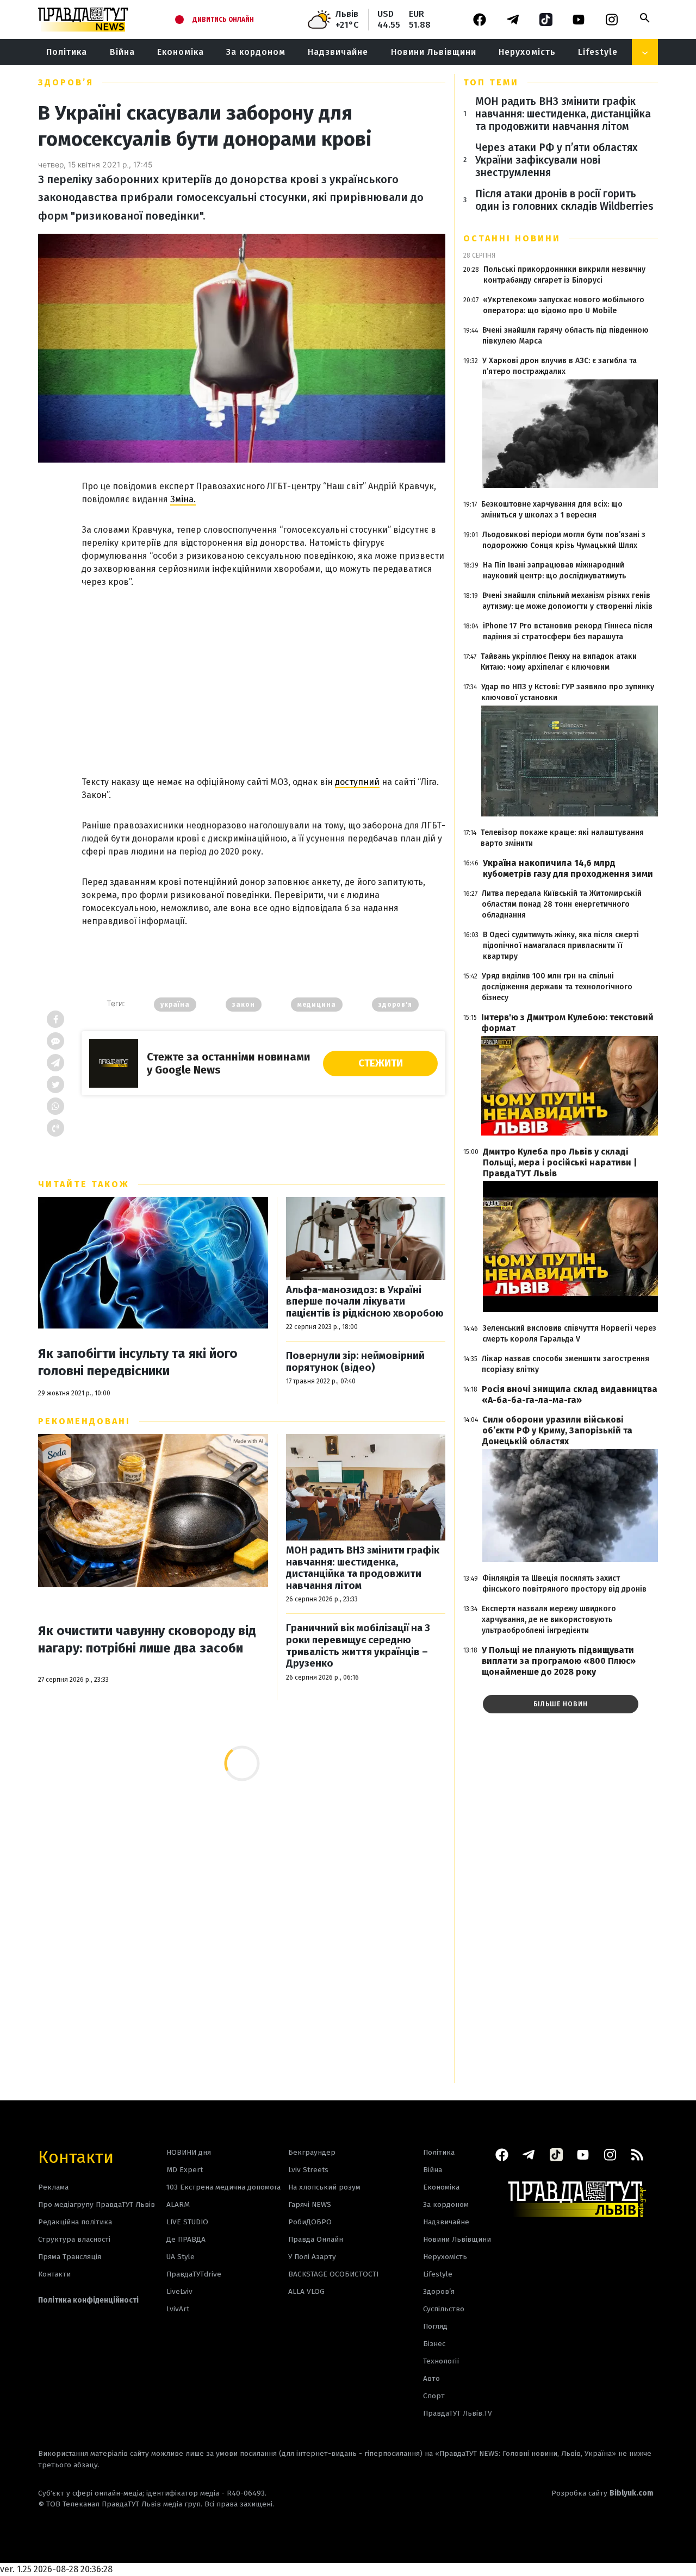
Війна (122, 52)
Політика (67, 52)
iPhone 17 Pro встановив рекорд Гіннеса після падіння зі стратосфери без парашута (568, 631)
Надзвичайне (338, 52)
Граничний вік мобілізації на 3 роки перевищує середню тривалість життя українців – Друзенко (358, 1646)
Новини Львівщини (434, 52)
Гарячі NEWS (310, 2204)
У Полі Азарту (312, 2257)
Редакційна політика (75, 2222)
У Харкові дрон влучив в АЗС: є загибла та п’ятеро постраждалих (560, 366)
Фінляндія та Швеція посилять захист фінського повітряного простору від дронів (564, 1584)
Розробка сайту (602, 2493)
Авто (431, 2378)
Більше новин (561, 1704)
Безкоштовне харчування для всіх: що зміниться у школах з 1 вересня (552, 510)
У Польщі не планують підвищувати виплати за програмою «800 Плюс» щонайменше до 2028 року (559, 1661)
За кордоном (256, 52)
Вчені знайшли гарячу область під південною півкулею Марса (565, 336)
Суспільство (444, 2309)
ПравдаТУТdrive (194, 2274)
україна (175, 1005)
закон (244, 1005)
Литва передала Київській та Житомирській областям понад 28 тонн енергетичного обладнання (562, 904)
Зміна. (183, 499)
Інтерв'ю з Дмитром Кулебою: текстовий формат (567, 1023)
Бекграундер (312, 2152)
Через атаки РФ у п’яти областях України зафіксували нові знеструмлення (557, 160)
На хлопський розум (324, 2187)
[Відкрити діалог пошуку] (645, 18)
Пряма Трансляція (70, 2257)
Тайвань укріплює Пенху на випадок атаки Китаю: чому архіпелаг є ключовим (559, 662)
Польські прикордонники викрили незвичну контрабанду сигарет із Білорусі (564, 275)
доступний (357, 782)
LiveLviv (179, 2291)
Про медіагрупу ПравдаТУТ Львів (97, 2204)
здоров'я (395, 1005)
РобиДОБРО (310, 2222)
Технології (441, 2361)
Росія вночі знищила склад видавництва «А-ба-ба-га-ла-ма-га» (570, 1395)
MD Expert (185, 2170)
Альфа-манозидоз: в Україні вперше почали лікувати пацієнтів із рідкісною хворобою (365, 1302)
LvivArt (178, 2309)
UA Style (181, 2257)
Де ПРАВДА (186, 2239)
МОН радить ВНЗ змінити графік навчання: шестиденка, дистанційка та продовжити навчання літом (363, 1568)
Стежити (381, 1063)
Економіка (181, 52)
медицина (317, 1005)
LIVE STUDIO (187, 2222)
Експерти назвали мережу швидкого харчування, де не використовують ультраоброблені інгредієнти (549, 1620)
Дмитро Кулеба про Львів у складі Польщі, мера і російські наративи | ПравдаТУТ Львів (560, 1162)
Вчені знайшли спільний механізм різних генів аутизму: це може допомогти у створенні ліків (567, 601)
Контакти (76, 2156)
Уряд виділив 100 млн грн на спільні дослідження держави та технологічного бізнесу (557, 987)
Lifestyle (598, 52)
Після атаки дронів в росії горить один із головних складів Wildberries (564, 200)
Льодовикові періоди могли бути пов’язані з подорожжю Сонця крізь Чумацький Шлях (564, 540)
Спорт (434, 2396)
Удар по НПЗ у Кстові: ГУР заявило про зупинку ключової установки (568, 692)
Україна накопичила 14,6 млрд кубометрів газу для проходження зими (568, 868)
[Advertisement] (263, 670)
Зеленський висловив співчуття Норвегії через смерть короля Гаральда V (569, 1334)
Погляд (435, 2326)
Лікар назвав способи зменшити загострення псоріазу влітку (565, 1364)
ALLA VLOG (306, 2291)
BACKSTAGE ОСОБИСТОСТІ (333, 2274)
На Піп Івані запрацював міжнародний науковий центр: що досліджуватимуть (554, 570)
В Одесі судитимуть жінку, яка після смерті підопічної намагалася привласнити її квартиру (561, 946)
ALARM (178, 2204)
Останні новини (512, 238)
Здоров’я (66, 82)
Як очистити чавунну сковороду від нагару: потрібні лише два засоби (147, 1639)
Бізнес (434, 2344)
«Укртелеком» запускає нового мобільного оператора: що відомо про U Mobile (564, 305)
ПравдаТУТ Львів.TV (458, 2413)
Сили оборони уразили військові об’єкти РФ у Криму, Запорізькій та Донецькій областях (557, 1430)
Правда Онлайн (316, 2239)
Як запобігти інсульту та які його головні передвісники (138, 1362)
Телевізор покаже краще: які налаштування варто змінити (562, 838)
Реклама (53, 2187)
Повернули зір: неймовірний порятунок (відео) (355, 1362)
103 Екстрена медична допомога (223, 2187)
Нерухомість (527, 52)
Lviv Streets (308, 2170)
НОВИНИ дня (189, 2152)
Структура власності (74, 2239)
